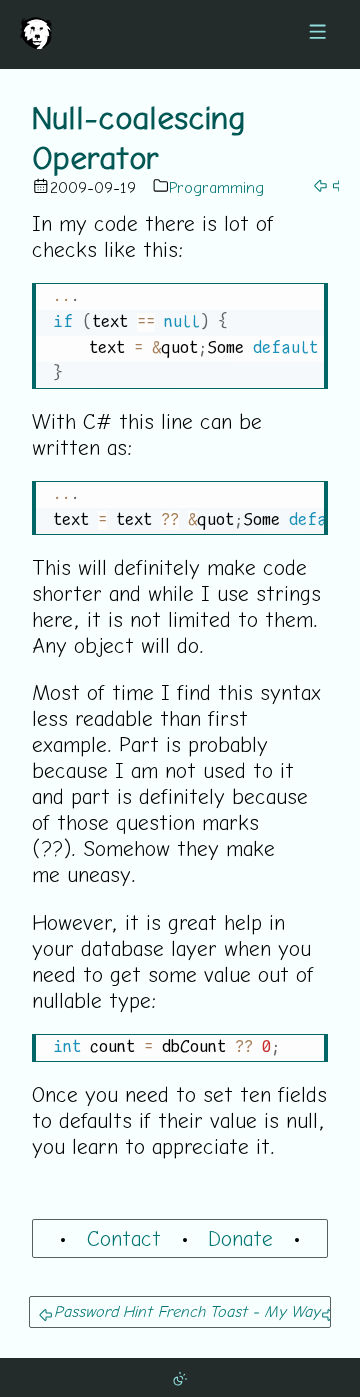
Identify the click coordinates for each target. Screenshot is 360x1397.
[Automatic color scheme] (180, 1377)
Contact (124, 1238)
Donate (240, 1238)
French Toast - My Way (239, 1311)
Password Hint (103, 1311)
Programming (216, 187)
